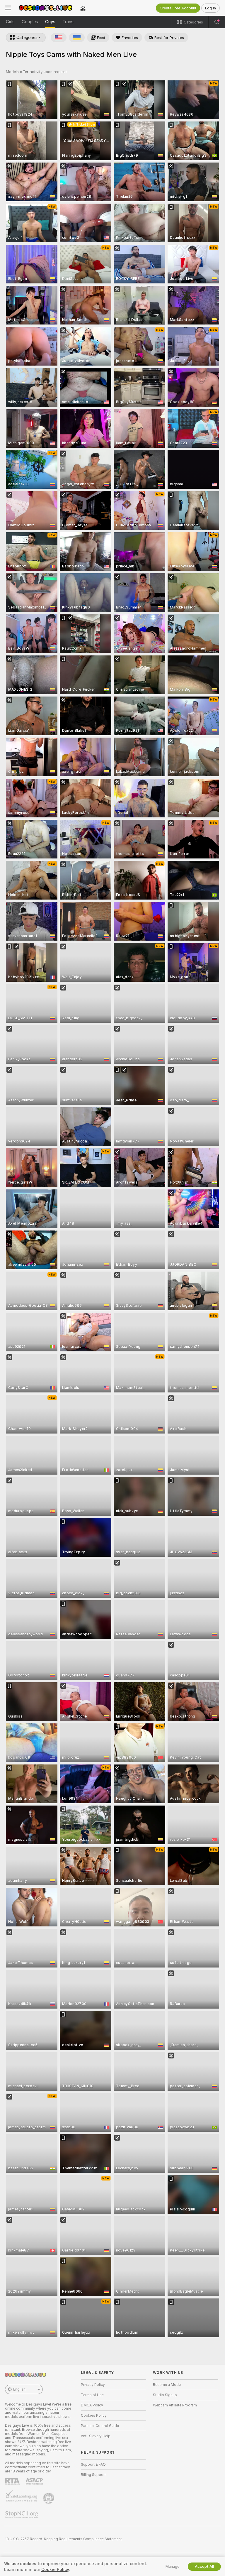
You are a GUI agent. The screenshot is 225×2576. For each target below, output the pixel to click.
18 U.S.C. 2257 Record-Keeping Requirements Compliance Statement (63, 2539)
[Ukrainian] (77, 38)
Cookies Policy (94, 2416)
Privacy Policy (93, 2385)
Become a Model (167, 2385)
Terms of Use (92, 2395)
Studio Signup (165, 2395)
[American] (59, 38)
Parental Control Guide (100, 2426)
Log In (210, 8)
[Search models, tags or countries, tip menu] (217, 22)
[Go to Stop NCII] (22, 2515)
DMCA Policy (92, 2405)
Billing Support (93, 2475)
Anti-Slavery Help (96, 2436)
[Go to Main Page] (46, 8)
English (19, 2389)
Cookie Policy (55, 2570)
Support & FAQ (93, 2465)
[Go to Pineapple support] (49, 2498)
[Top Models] (83, 8)
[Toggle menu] (8, 8)
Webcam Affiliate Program (175, 2405)
